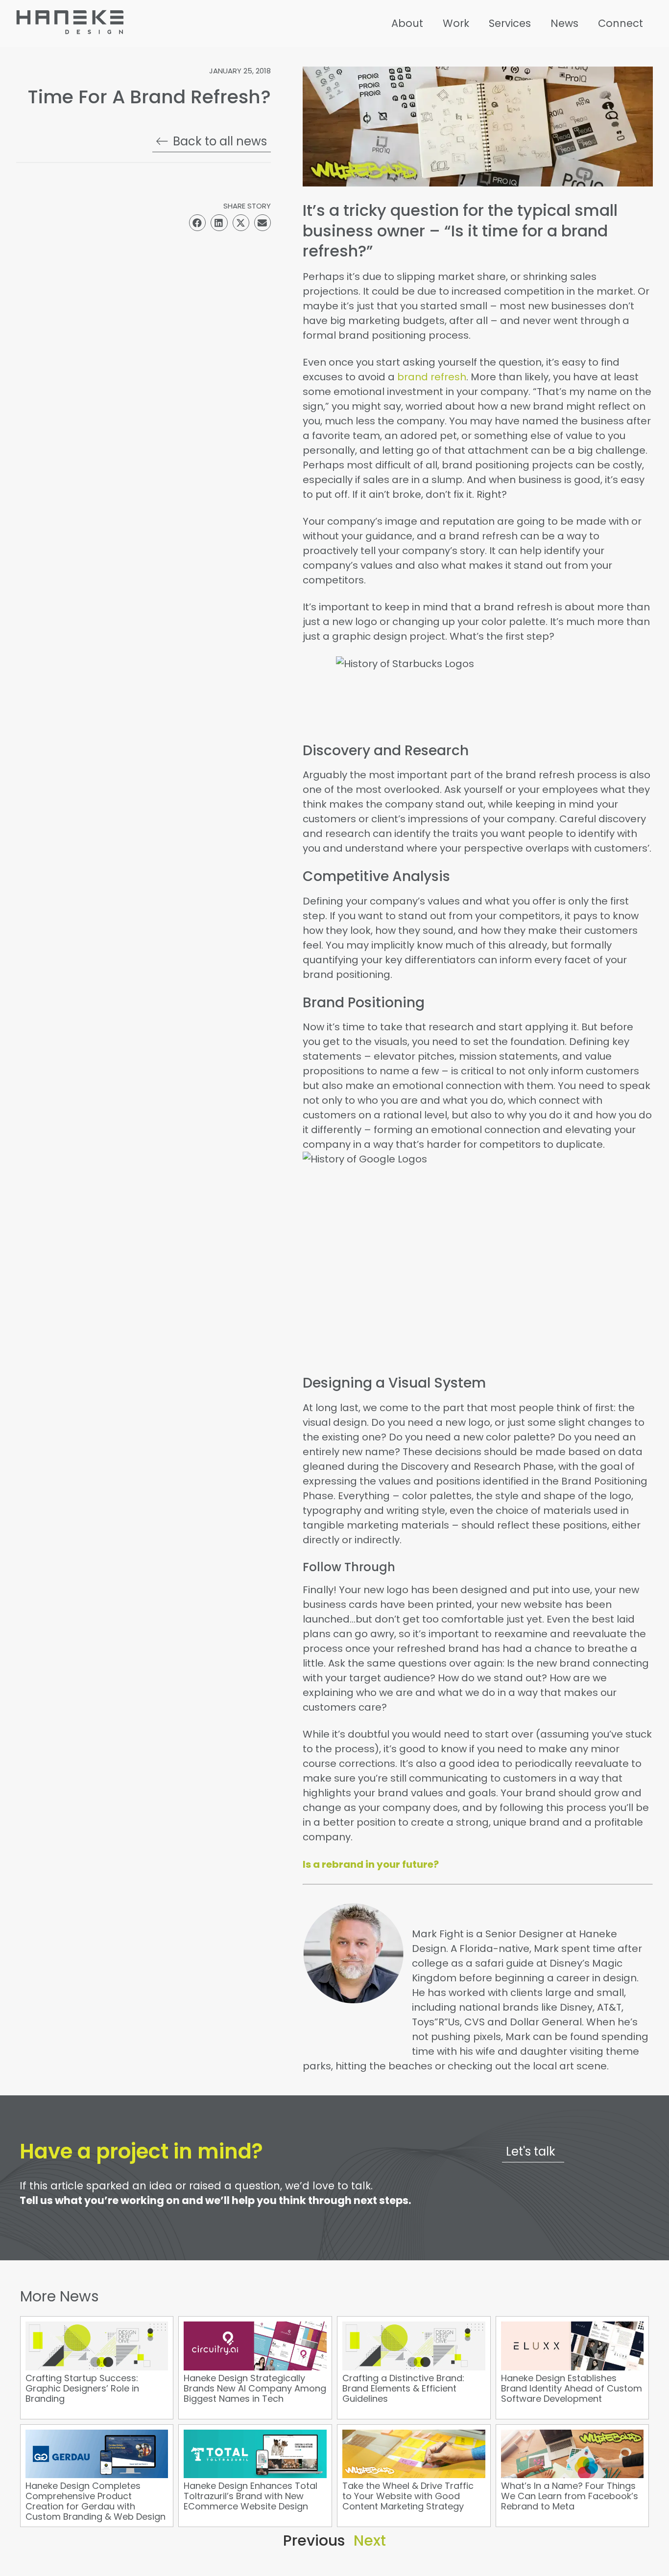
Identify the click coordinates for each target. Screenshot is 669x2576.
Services (510, 23)
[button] (197, 223)
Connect (621, 23)
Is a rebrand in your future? (371, 1864)
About (407, 23)
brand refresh (432, 377)
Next (370, 2541)
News (564, 23)
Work (456, 23)
